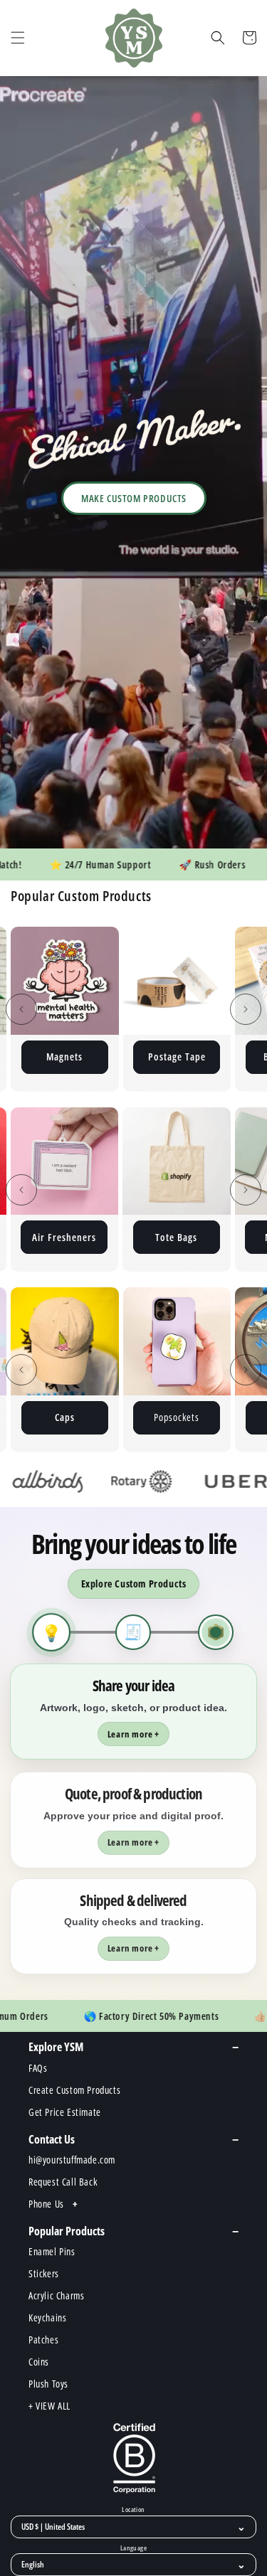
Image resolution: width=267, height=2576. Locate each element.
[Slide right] (246, 1009)
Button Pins (202, 1057)
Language (133, 2548)
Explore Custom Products (134, 1584)
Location (133, 2510)
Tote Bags (176, 1237)
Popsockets (90, 1417)
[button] (18, 38)
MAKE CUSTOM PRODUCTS (134, 498)
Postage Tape (90, 1057)
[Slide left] (21, 1009)
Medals (202, 1417)
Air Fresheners (64, 1237)
